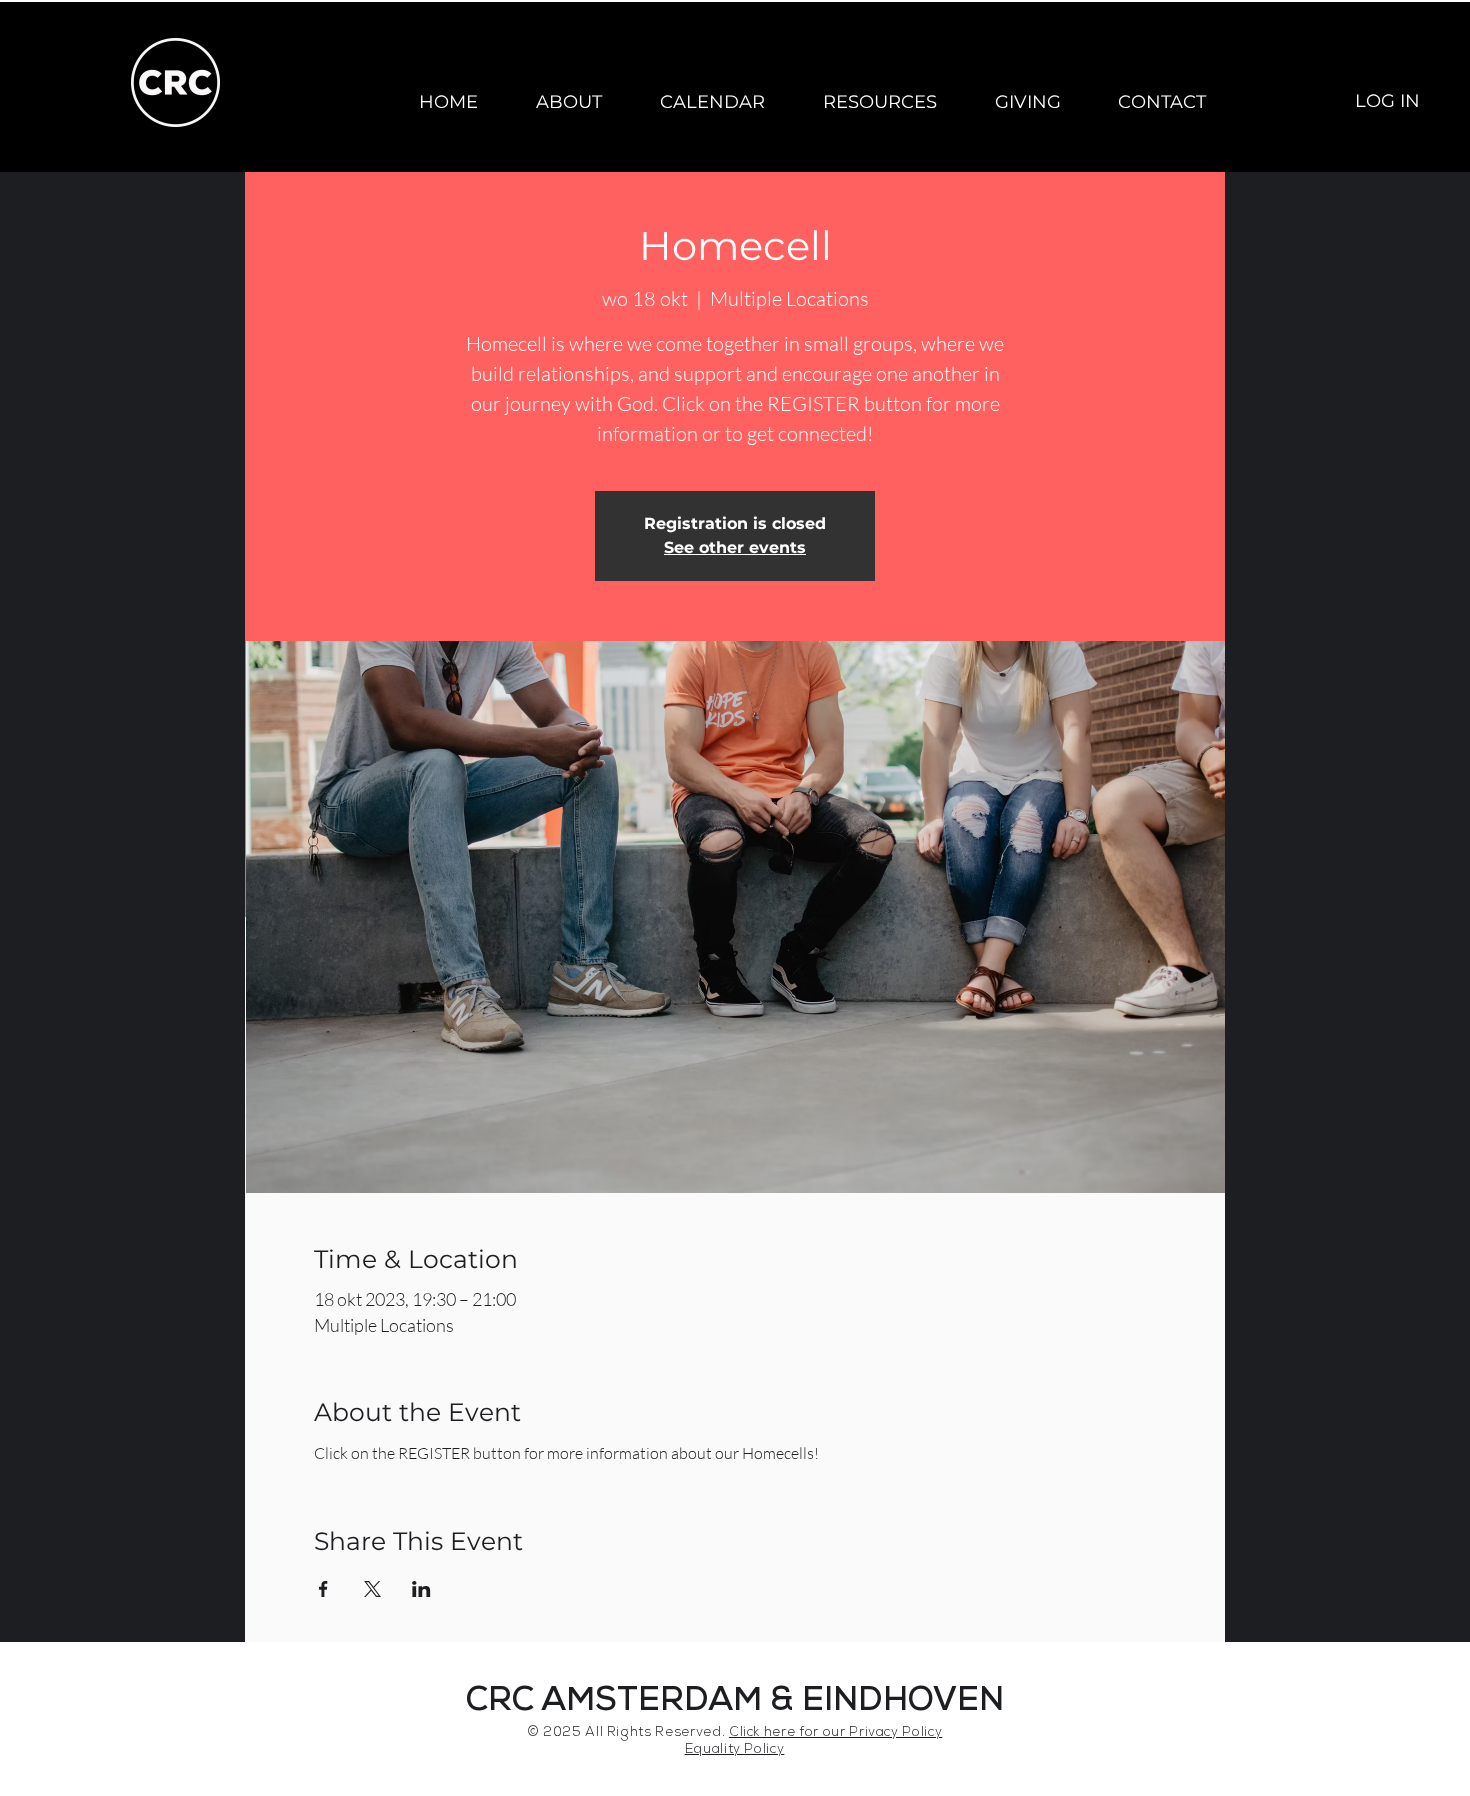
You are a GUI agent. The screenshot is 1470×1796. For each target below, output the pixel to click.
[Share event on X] (372, 1589)
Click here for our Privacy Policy (835, 1733)
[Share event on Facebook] (323, 1589)
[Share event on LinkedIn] (421, 1589)
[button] (569, 102)
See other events (735, 547)
